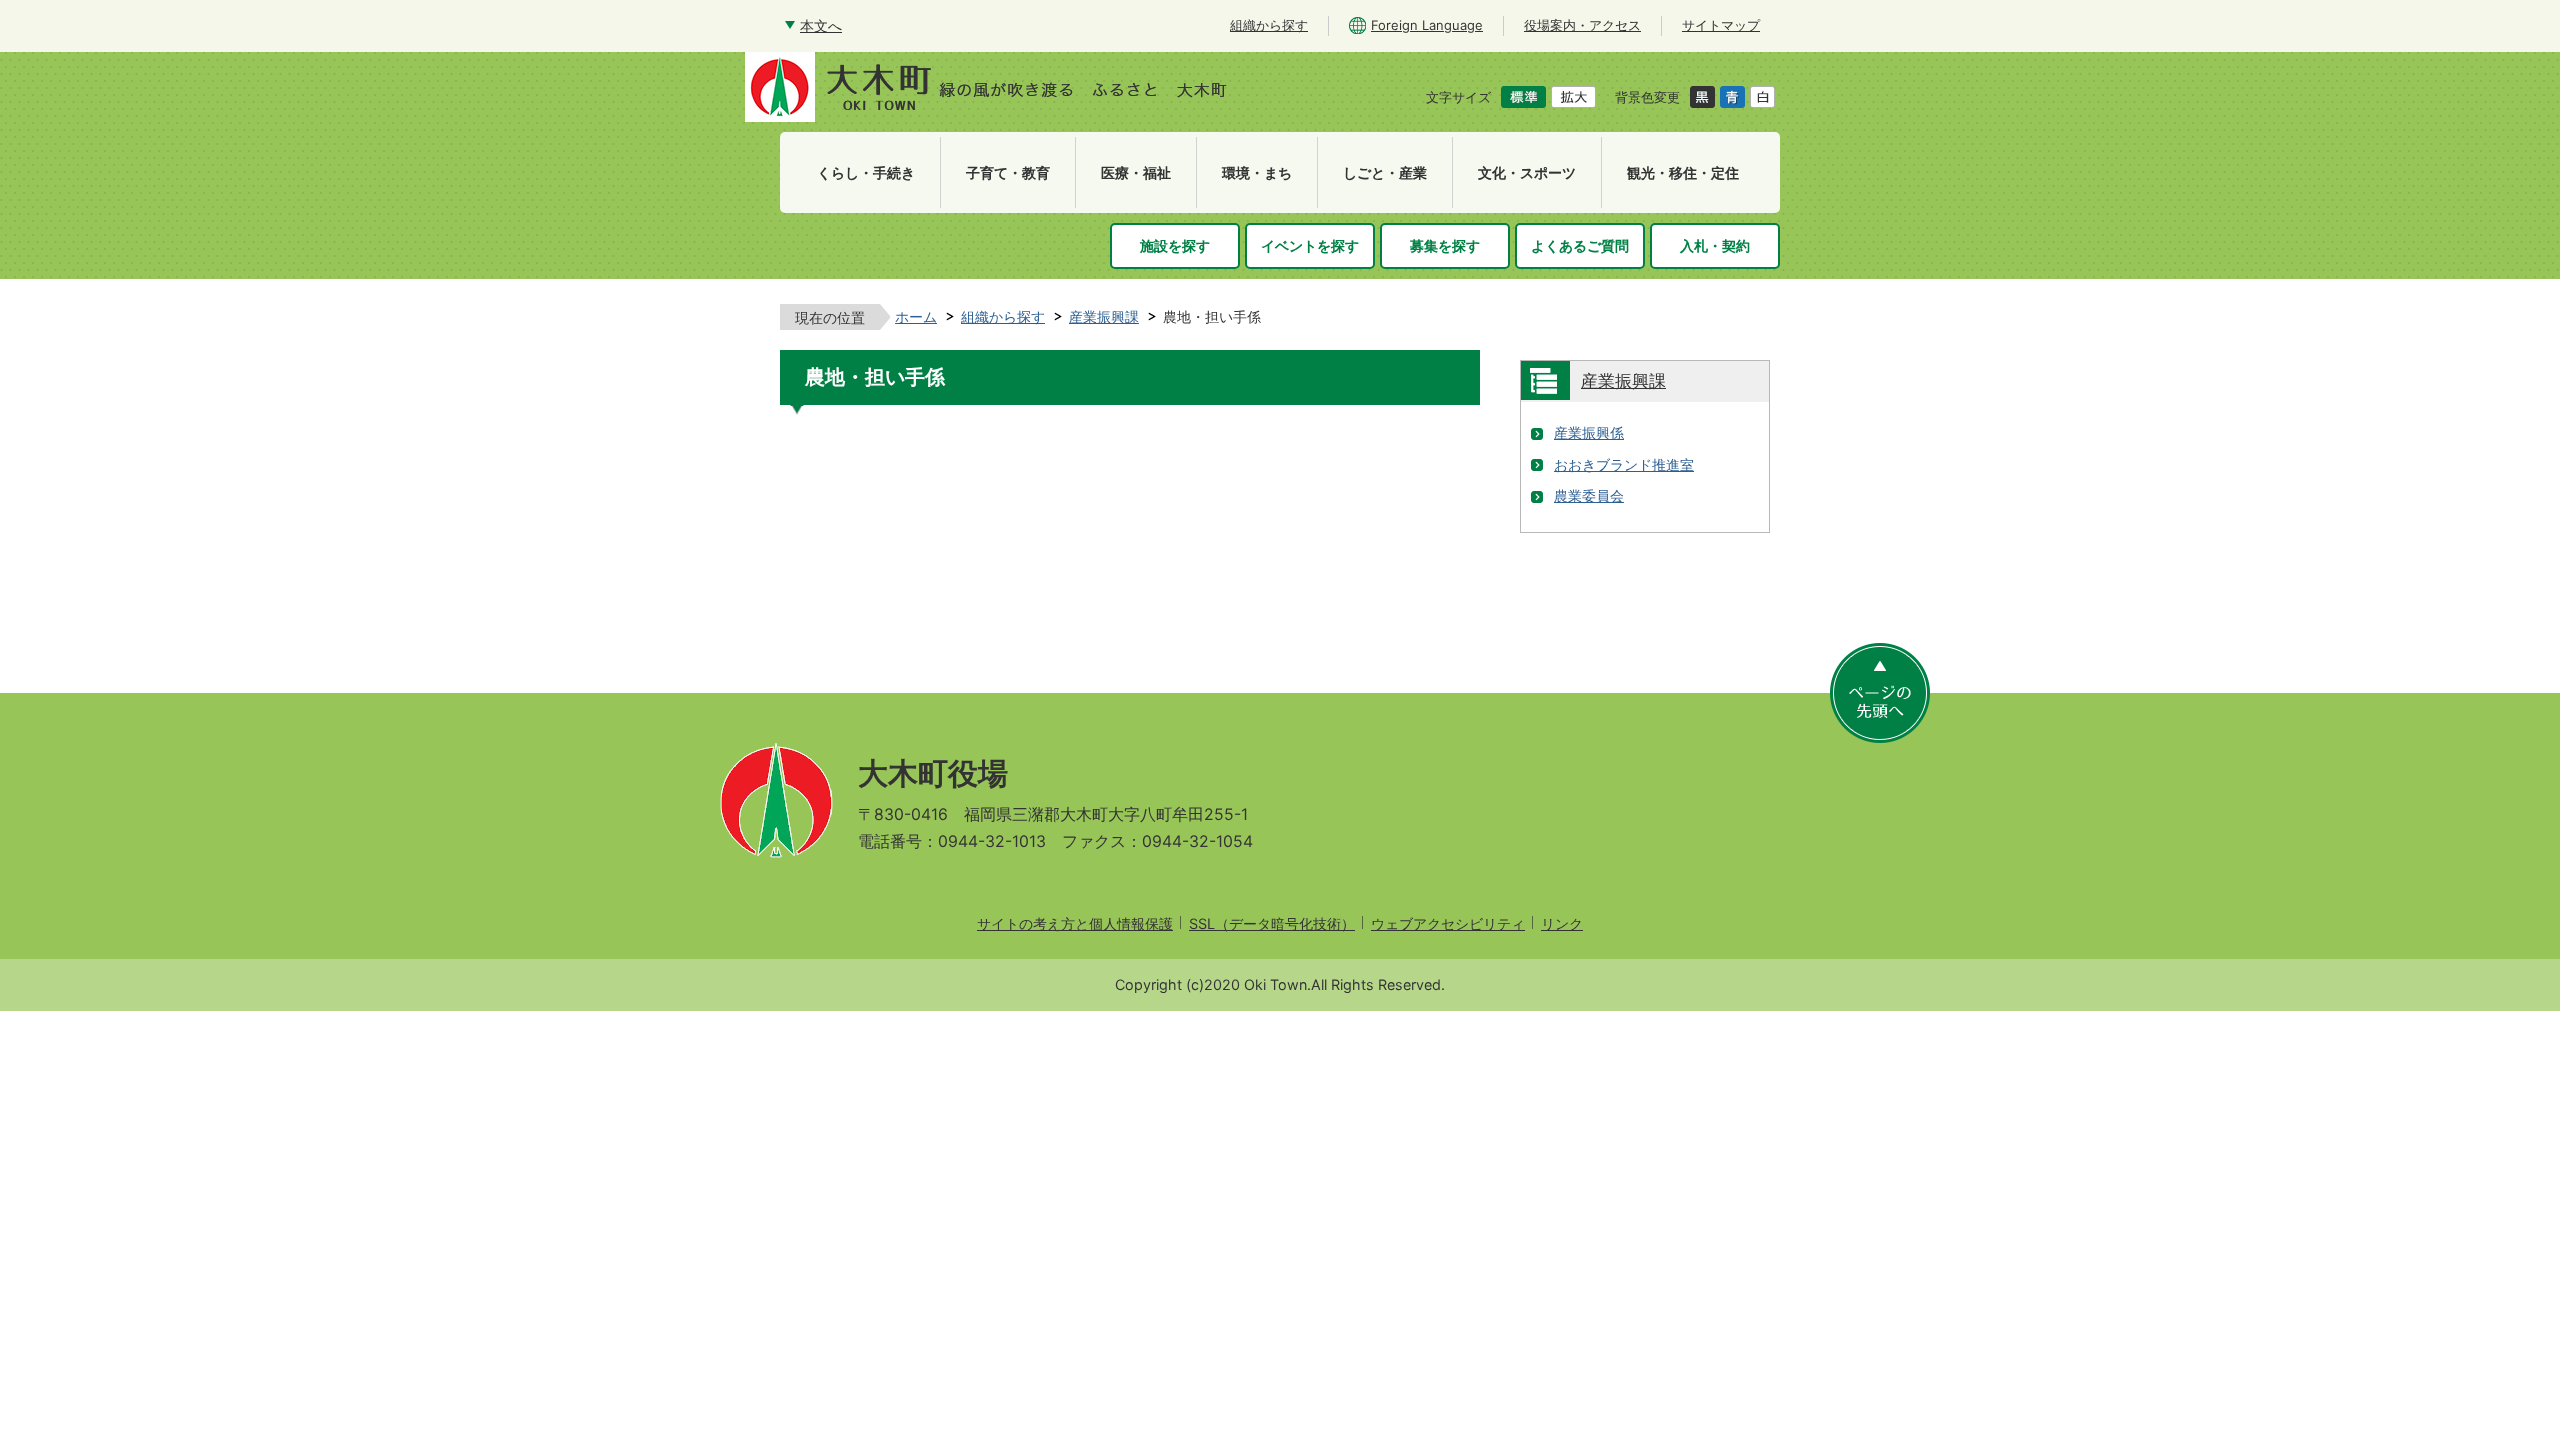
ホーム (916, 316)
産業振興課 (1104, 316)
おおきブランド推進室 (1624, 464)
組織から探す (1003, 316)
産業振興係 (1589, 432)
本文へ (821, 25)
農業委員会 (1589, 495)
